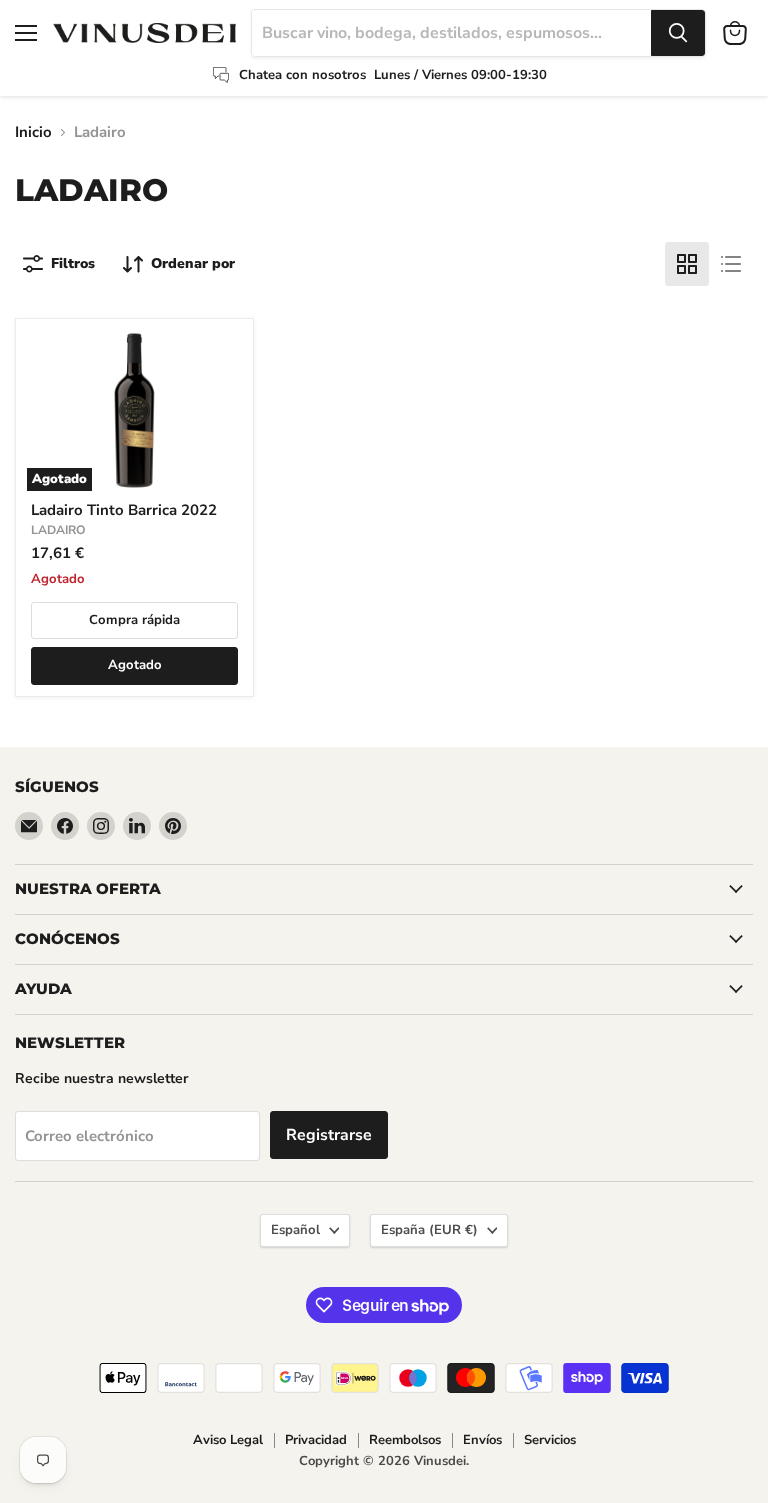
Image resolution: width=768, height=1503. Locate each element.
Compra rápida (134, 620)
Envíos (482, 1440)
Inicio (33, 132)
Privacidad (316, 1440)
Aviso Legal (228, 1440)
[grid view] (687, 264)
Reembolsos (405, 1440)
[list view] (731, 264)
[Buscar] (678, 33)
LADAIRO (58, 530)
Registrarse (329, 1135)
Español (295, 1230)
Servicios (550, 1440)
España (429, 1230)
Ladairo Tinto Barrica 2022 (124, 510)
